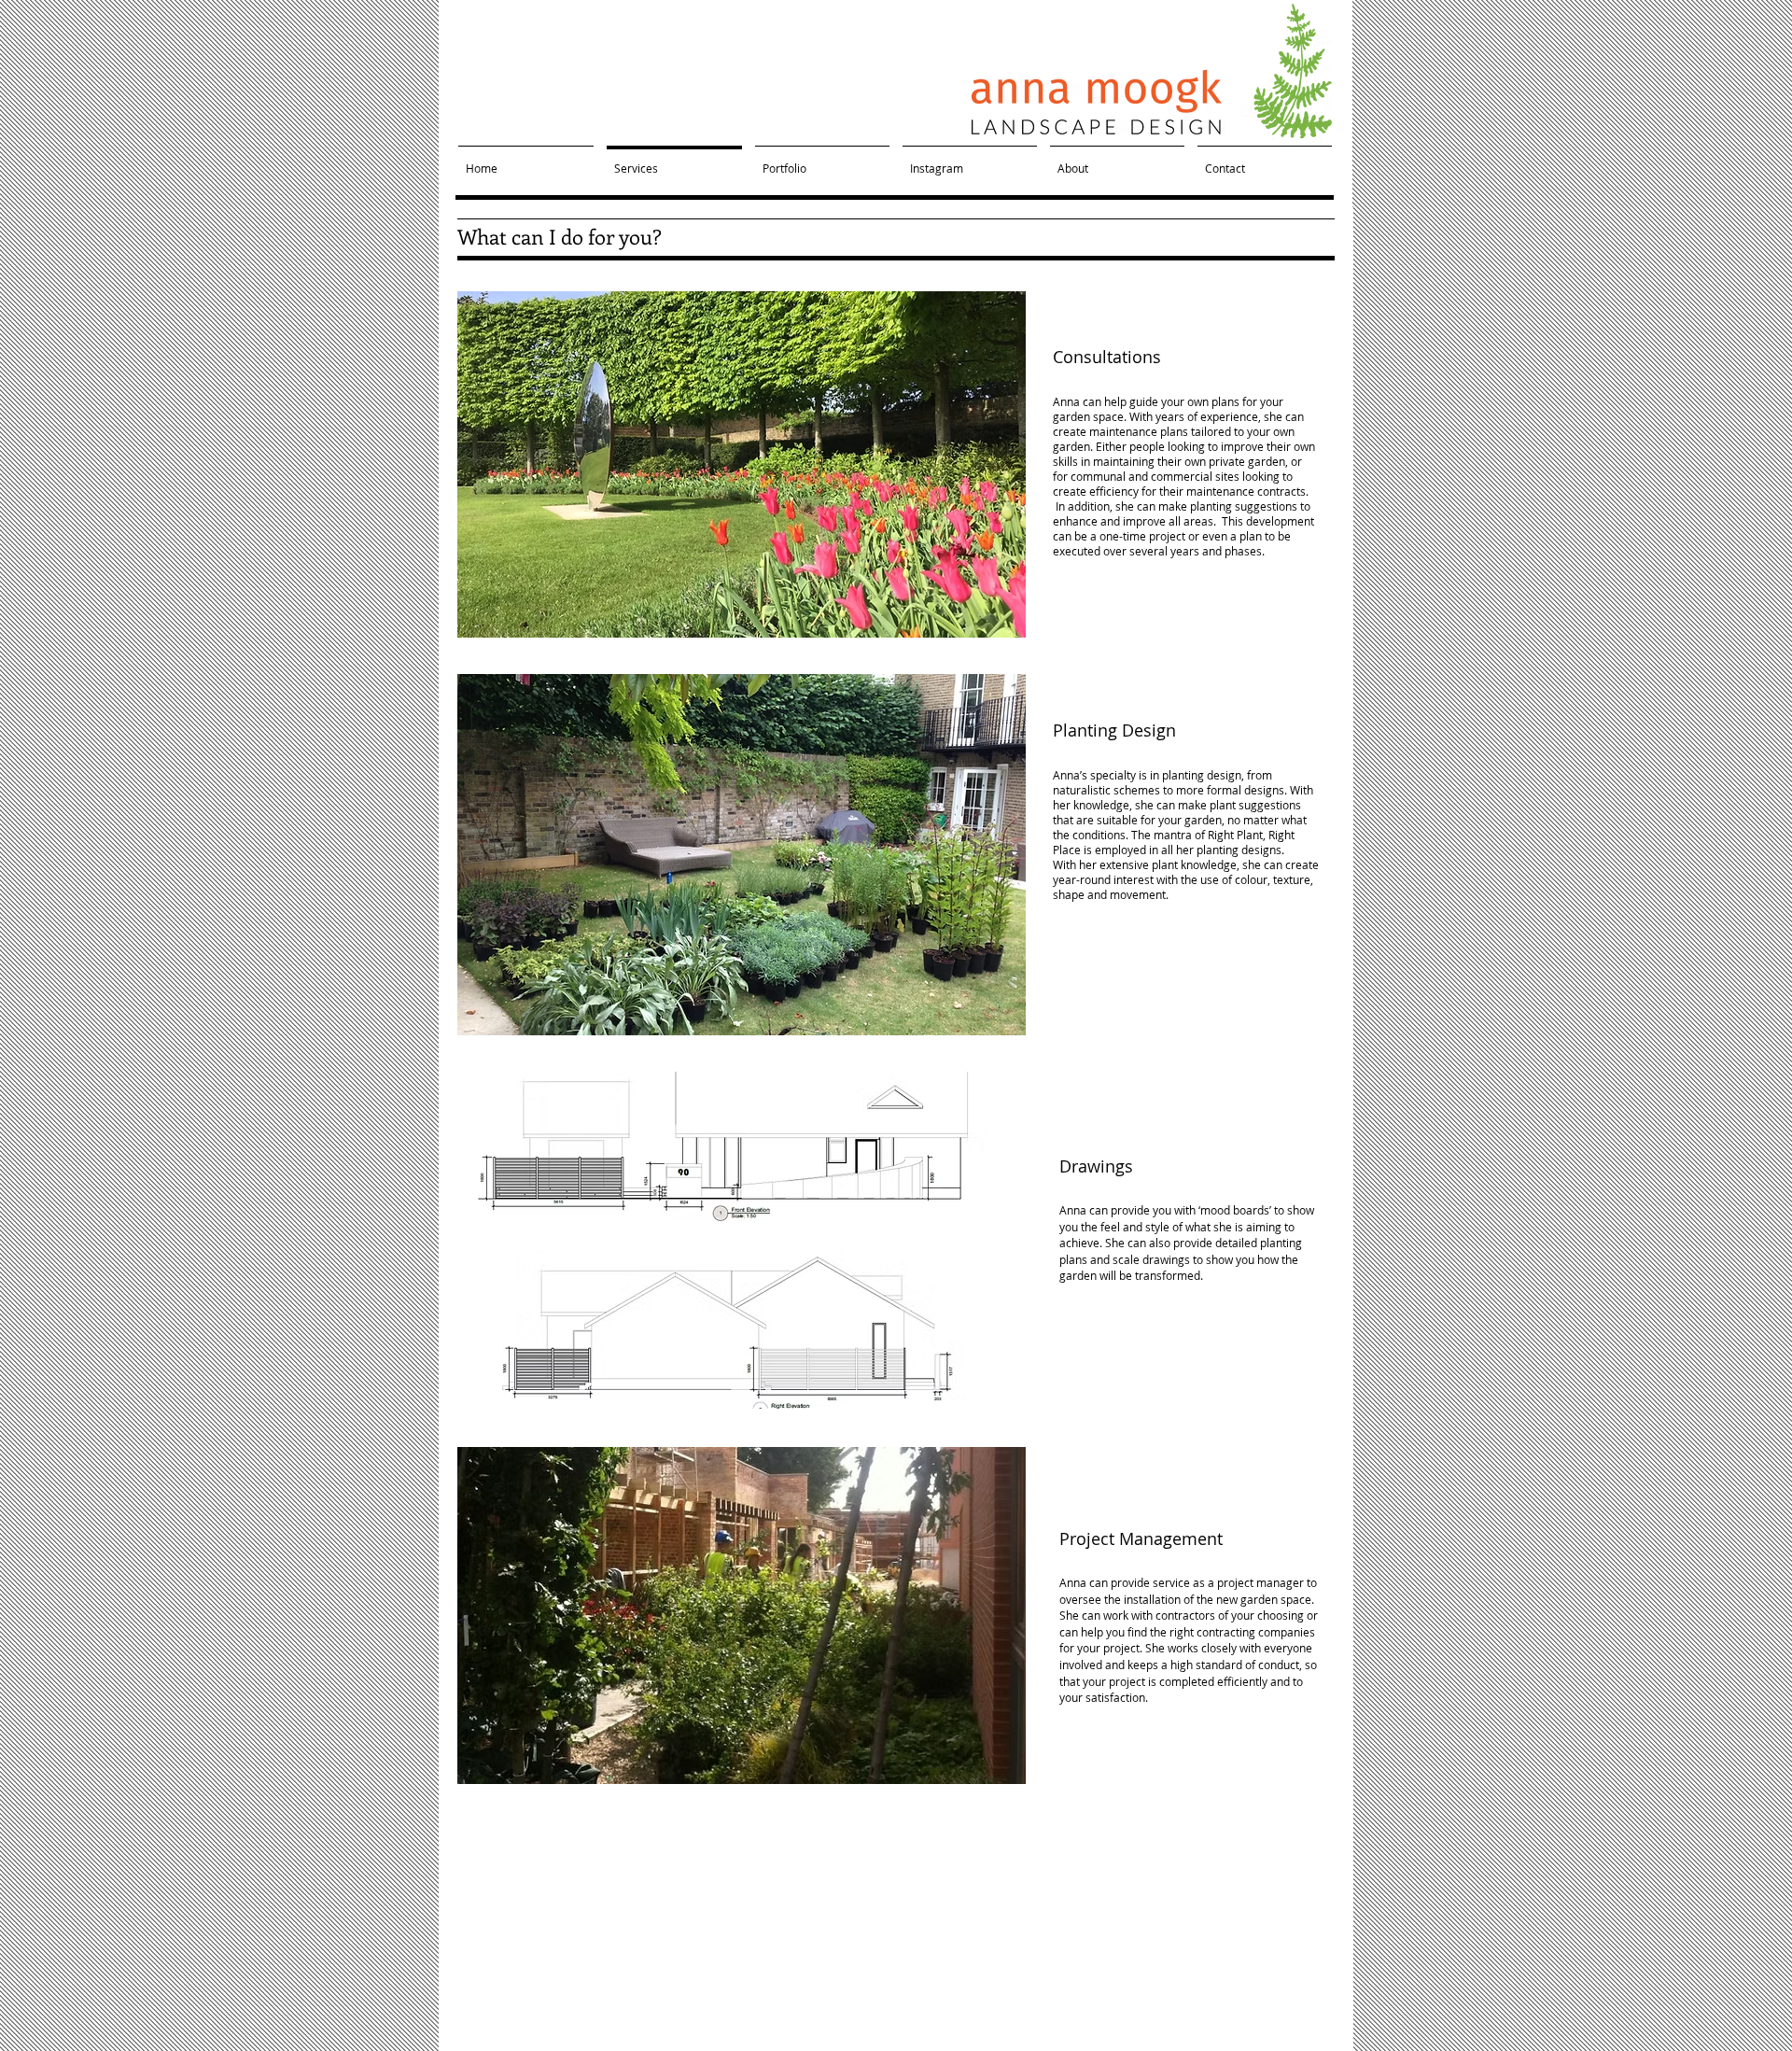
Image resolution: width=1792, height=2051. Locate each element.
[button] (742, 464)
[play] (987, 621)
